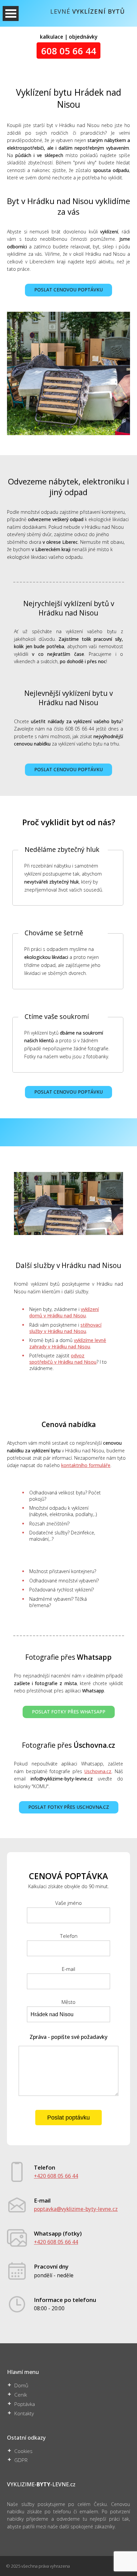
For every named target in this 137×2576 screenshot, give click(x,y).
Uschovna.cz (98, 1771)
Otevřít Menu (11, 14)
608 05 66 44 (69, 50)
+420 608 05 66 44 (56, 2176)
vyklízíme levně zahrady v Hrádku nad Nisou (68, 1343)
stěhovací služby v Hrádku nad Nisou (65, 1328)
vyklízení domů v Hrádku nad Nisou (64, 1312)
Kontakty (24, 2413)
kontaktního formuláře (86, 1465)
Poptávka (25, 2404)
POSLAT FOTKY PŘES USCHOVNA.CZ (69, 1807)
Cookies (23, 2451)
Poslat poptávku (68, 2118)
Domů (21, 2385)
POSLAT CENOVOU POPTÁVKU (68, 290)
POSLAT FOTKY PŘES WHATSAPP (69, 1712)
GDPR (21, 2460)
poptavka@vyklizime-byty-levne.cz (76, 2209)
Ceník (21, 2395)
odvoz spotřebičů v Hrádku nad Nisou (63, 1359)
